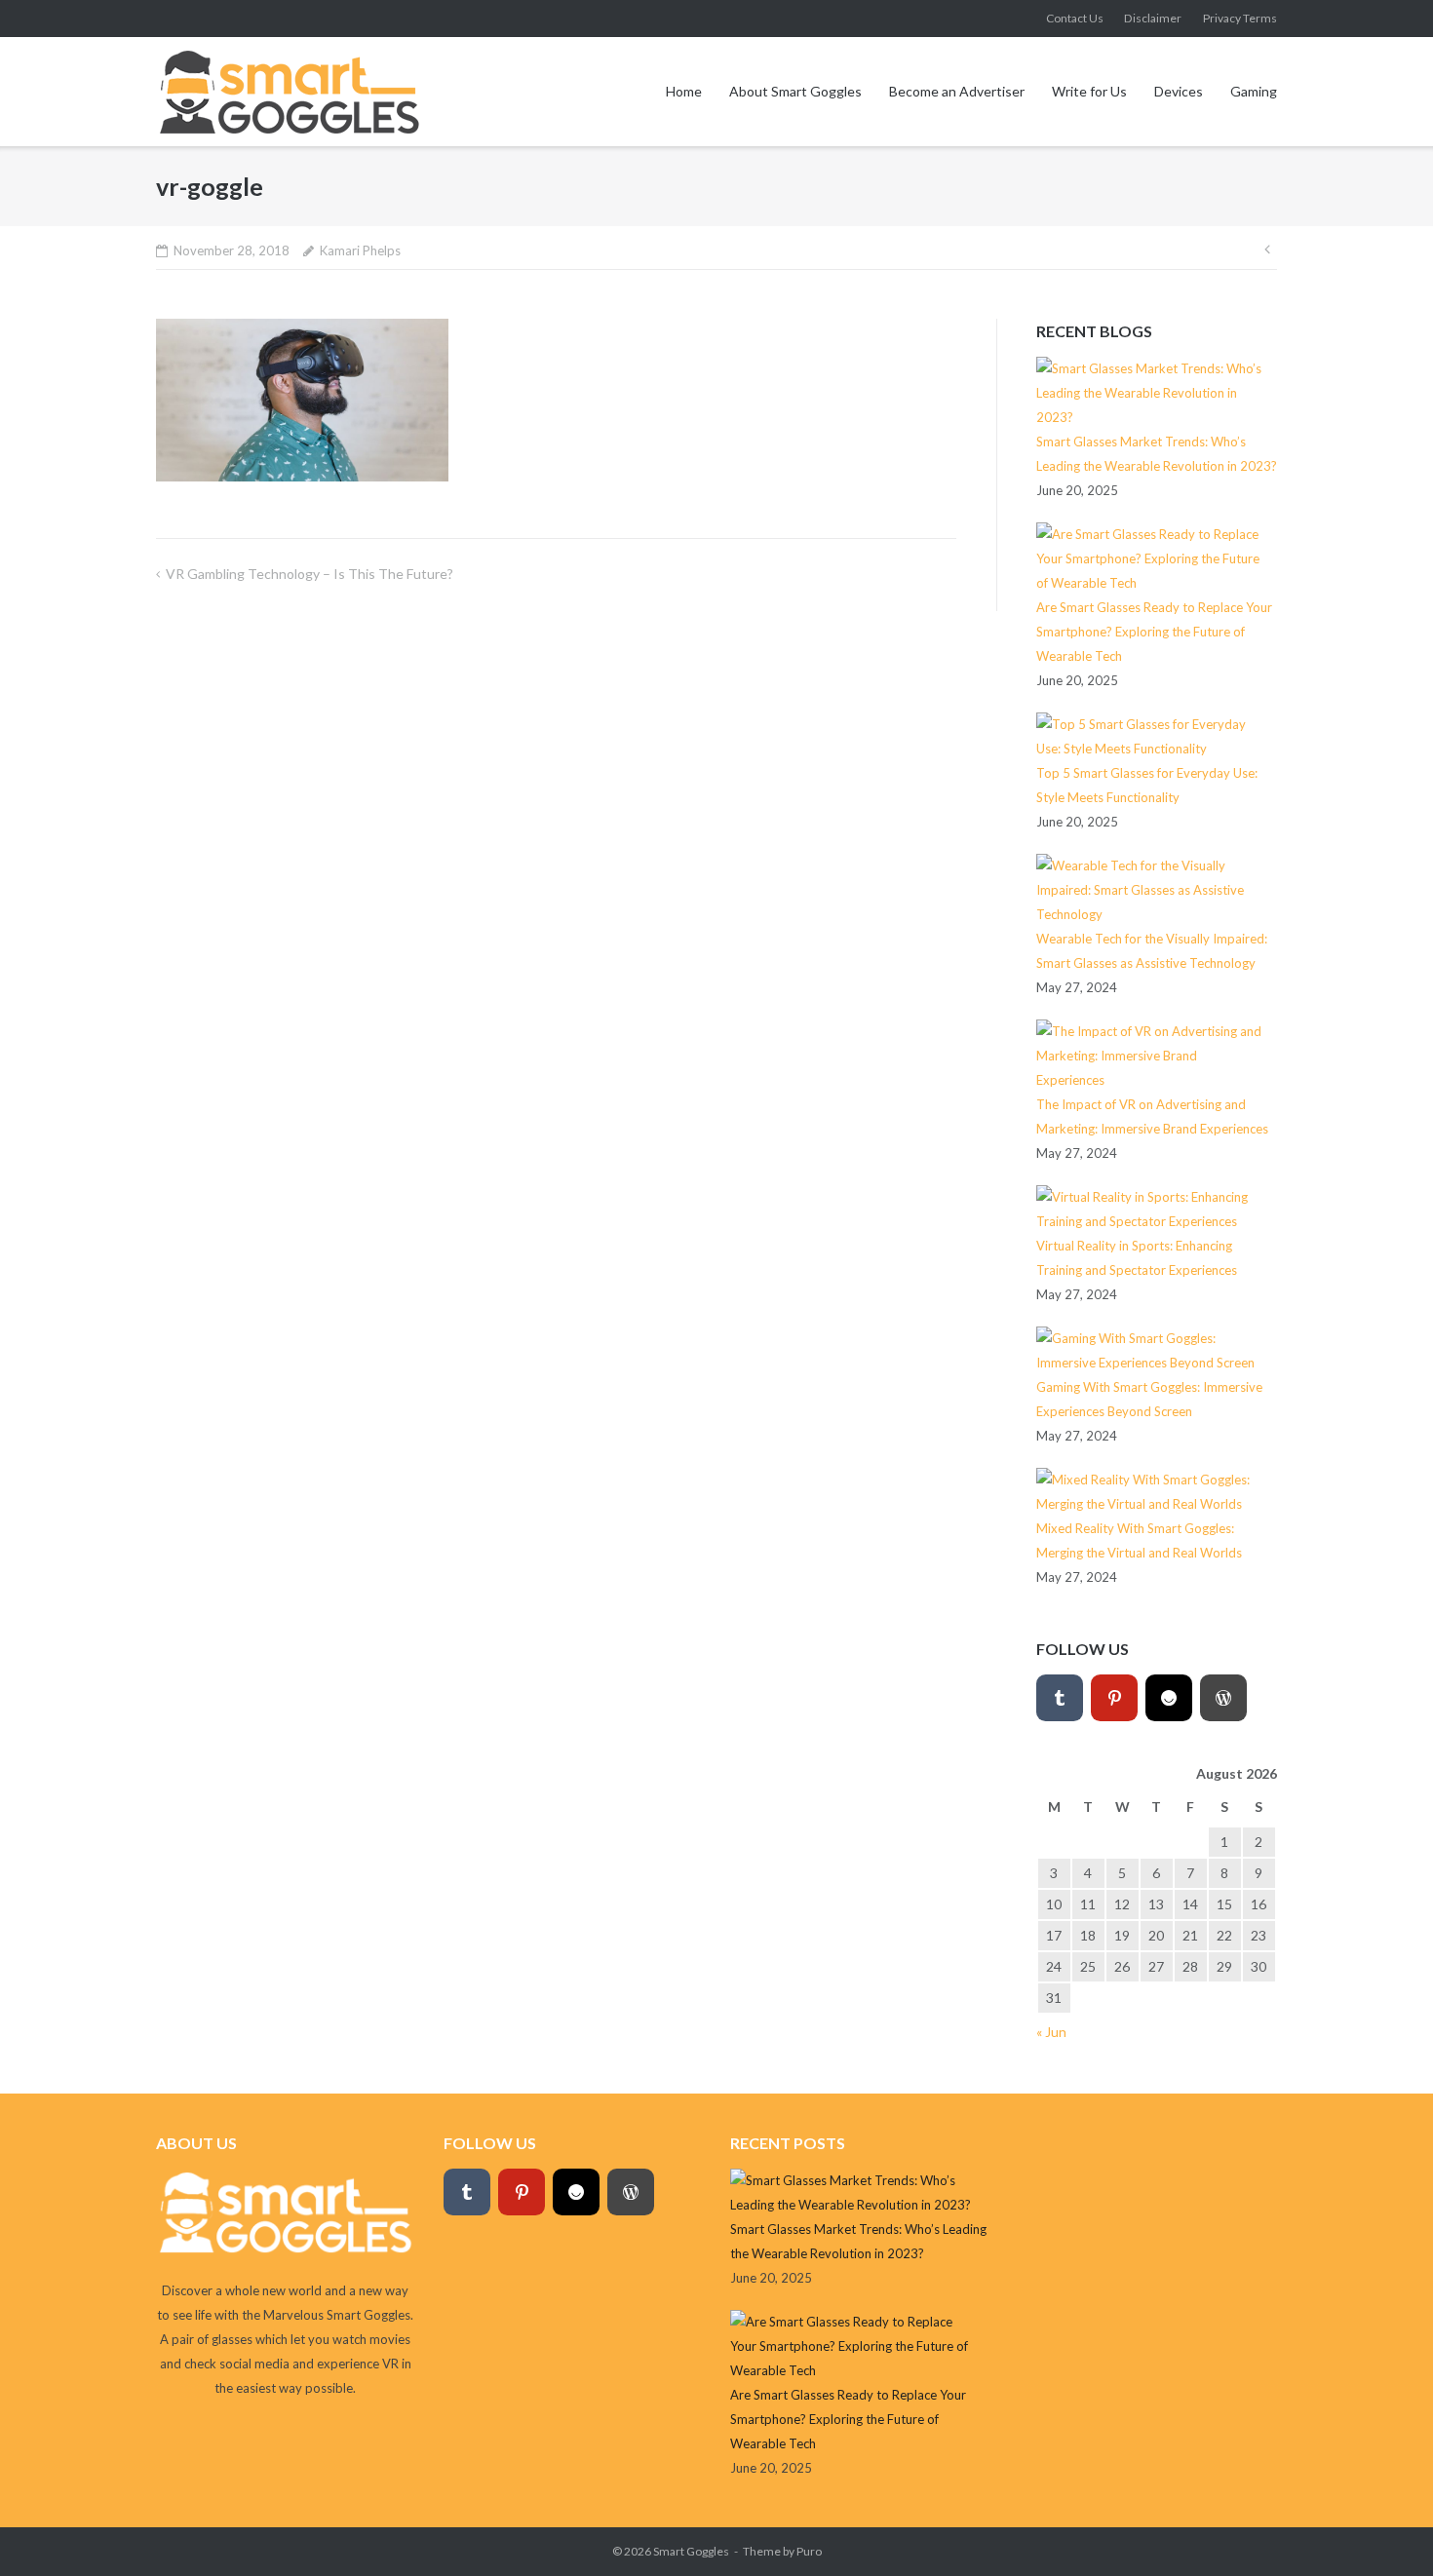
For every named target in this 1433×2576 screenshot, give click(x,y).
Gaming (1254, 91)
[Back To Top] (1385, 2529)
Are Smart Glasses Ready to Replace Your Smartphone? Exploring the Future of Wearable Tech (1154, 632)
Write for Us (1089, 91)
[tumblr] (1060, 1698)
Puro (809, 2551)
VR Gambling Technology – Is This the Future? (310, 574)
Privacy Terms (1240, 18)
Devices (1179, 91)
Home (684, 91)
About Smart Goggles (795, 91)
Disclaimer (1153, 18)
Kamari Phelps (360, 250)
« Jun (1051, 2032)
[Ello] (1169, 1698)
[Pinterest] (1114, 1698)
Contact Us (1075, 18)
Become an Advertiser (957, 91)
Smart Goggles (691, 2551)
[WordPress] (1223, 1698)
